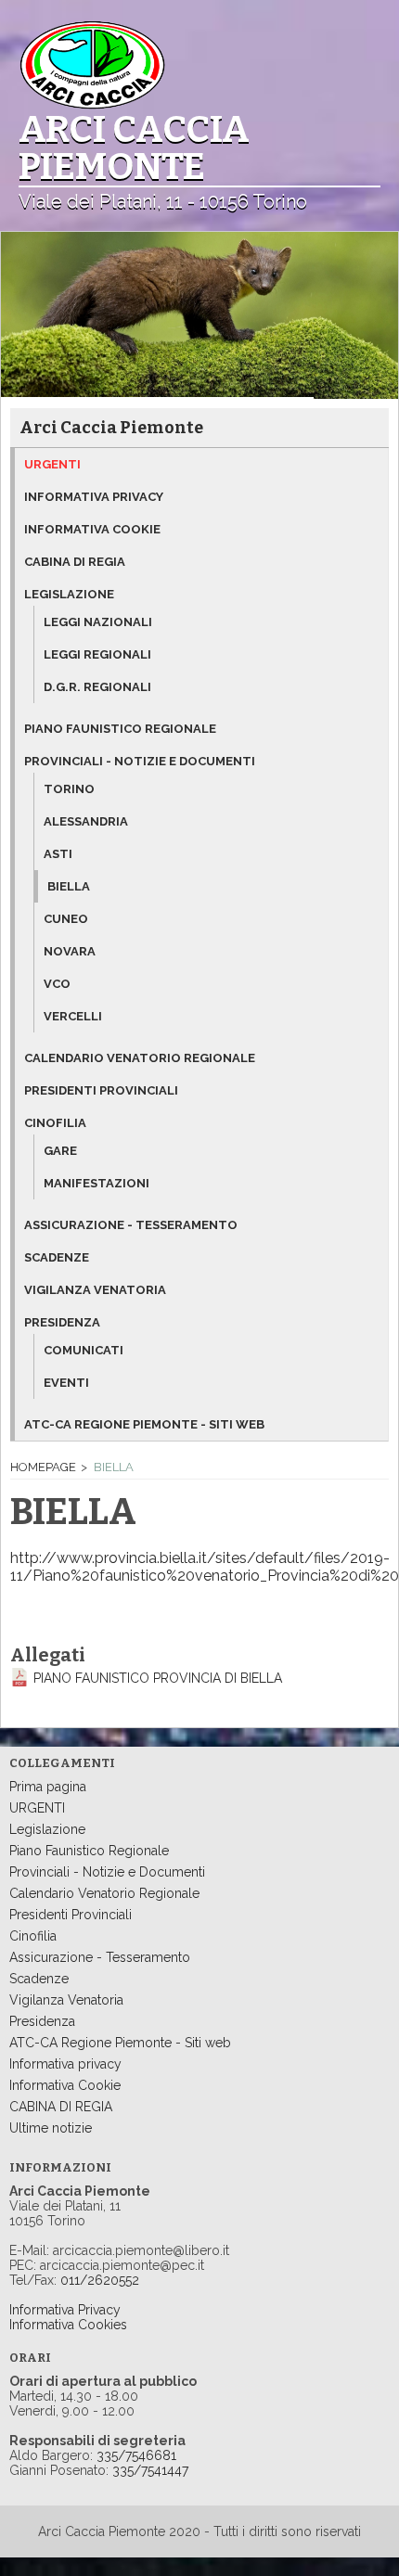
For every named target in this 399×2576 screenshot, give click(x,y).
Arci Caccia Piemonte (111, 428)
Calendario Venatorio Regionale (104, 1893)
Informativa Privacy (65, 2310)
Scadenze (39, 1979)
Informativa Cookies (68, 2325)
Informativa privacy (65, 2064)
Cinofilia (55, 1123)
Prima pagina (48, 1787)
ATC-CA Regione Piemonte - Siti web (120, 2043)
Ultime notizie (51, 2128)
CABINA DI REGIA (61, 2107)
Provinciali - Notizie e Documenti (140, 761)
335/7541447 (150, 2470)
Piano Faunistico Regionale (89, 1851)
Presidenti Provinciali (71, 1915)
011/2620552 (98, 2280)
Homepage (43, 1467)
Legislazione (69, 594)
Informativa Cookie (65, 2085)
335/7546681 (136, 2455)
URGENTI (37, 1808)
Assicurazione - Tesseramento (100, 1957)
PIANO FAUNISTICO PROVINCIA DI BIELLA (158, 1678)
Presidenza (62, 1322)
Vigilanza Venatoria (66, 2000)
